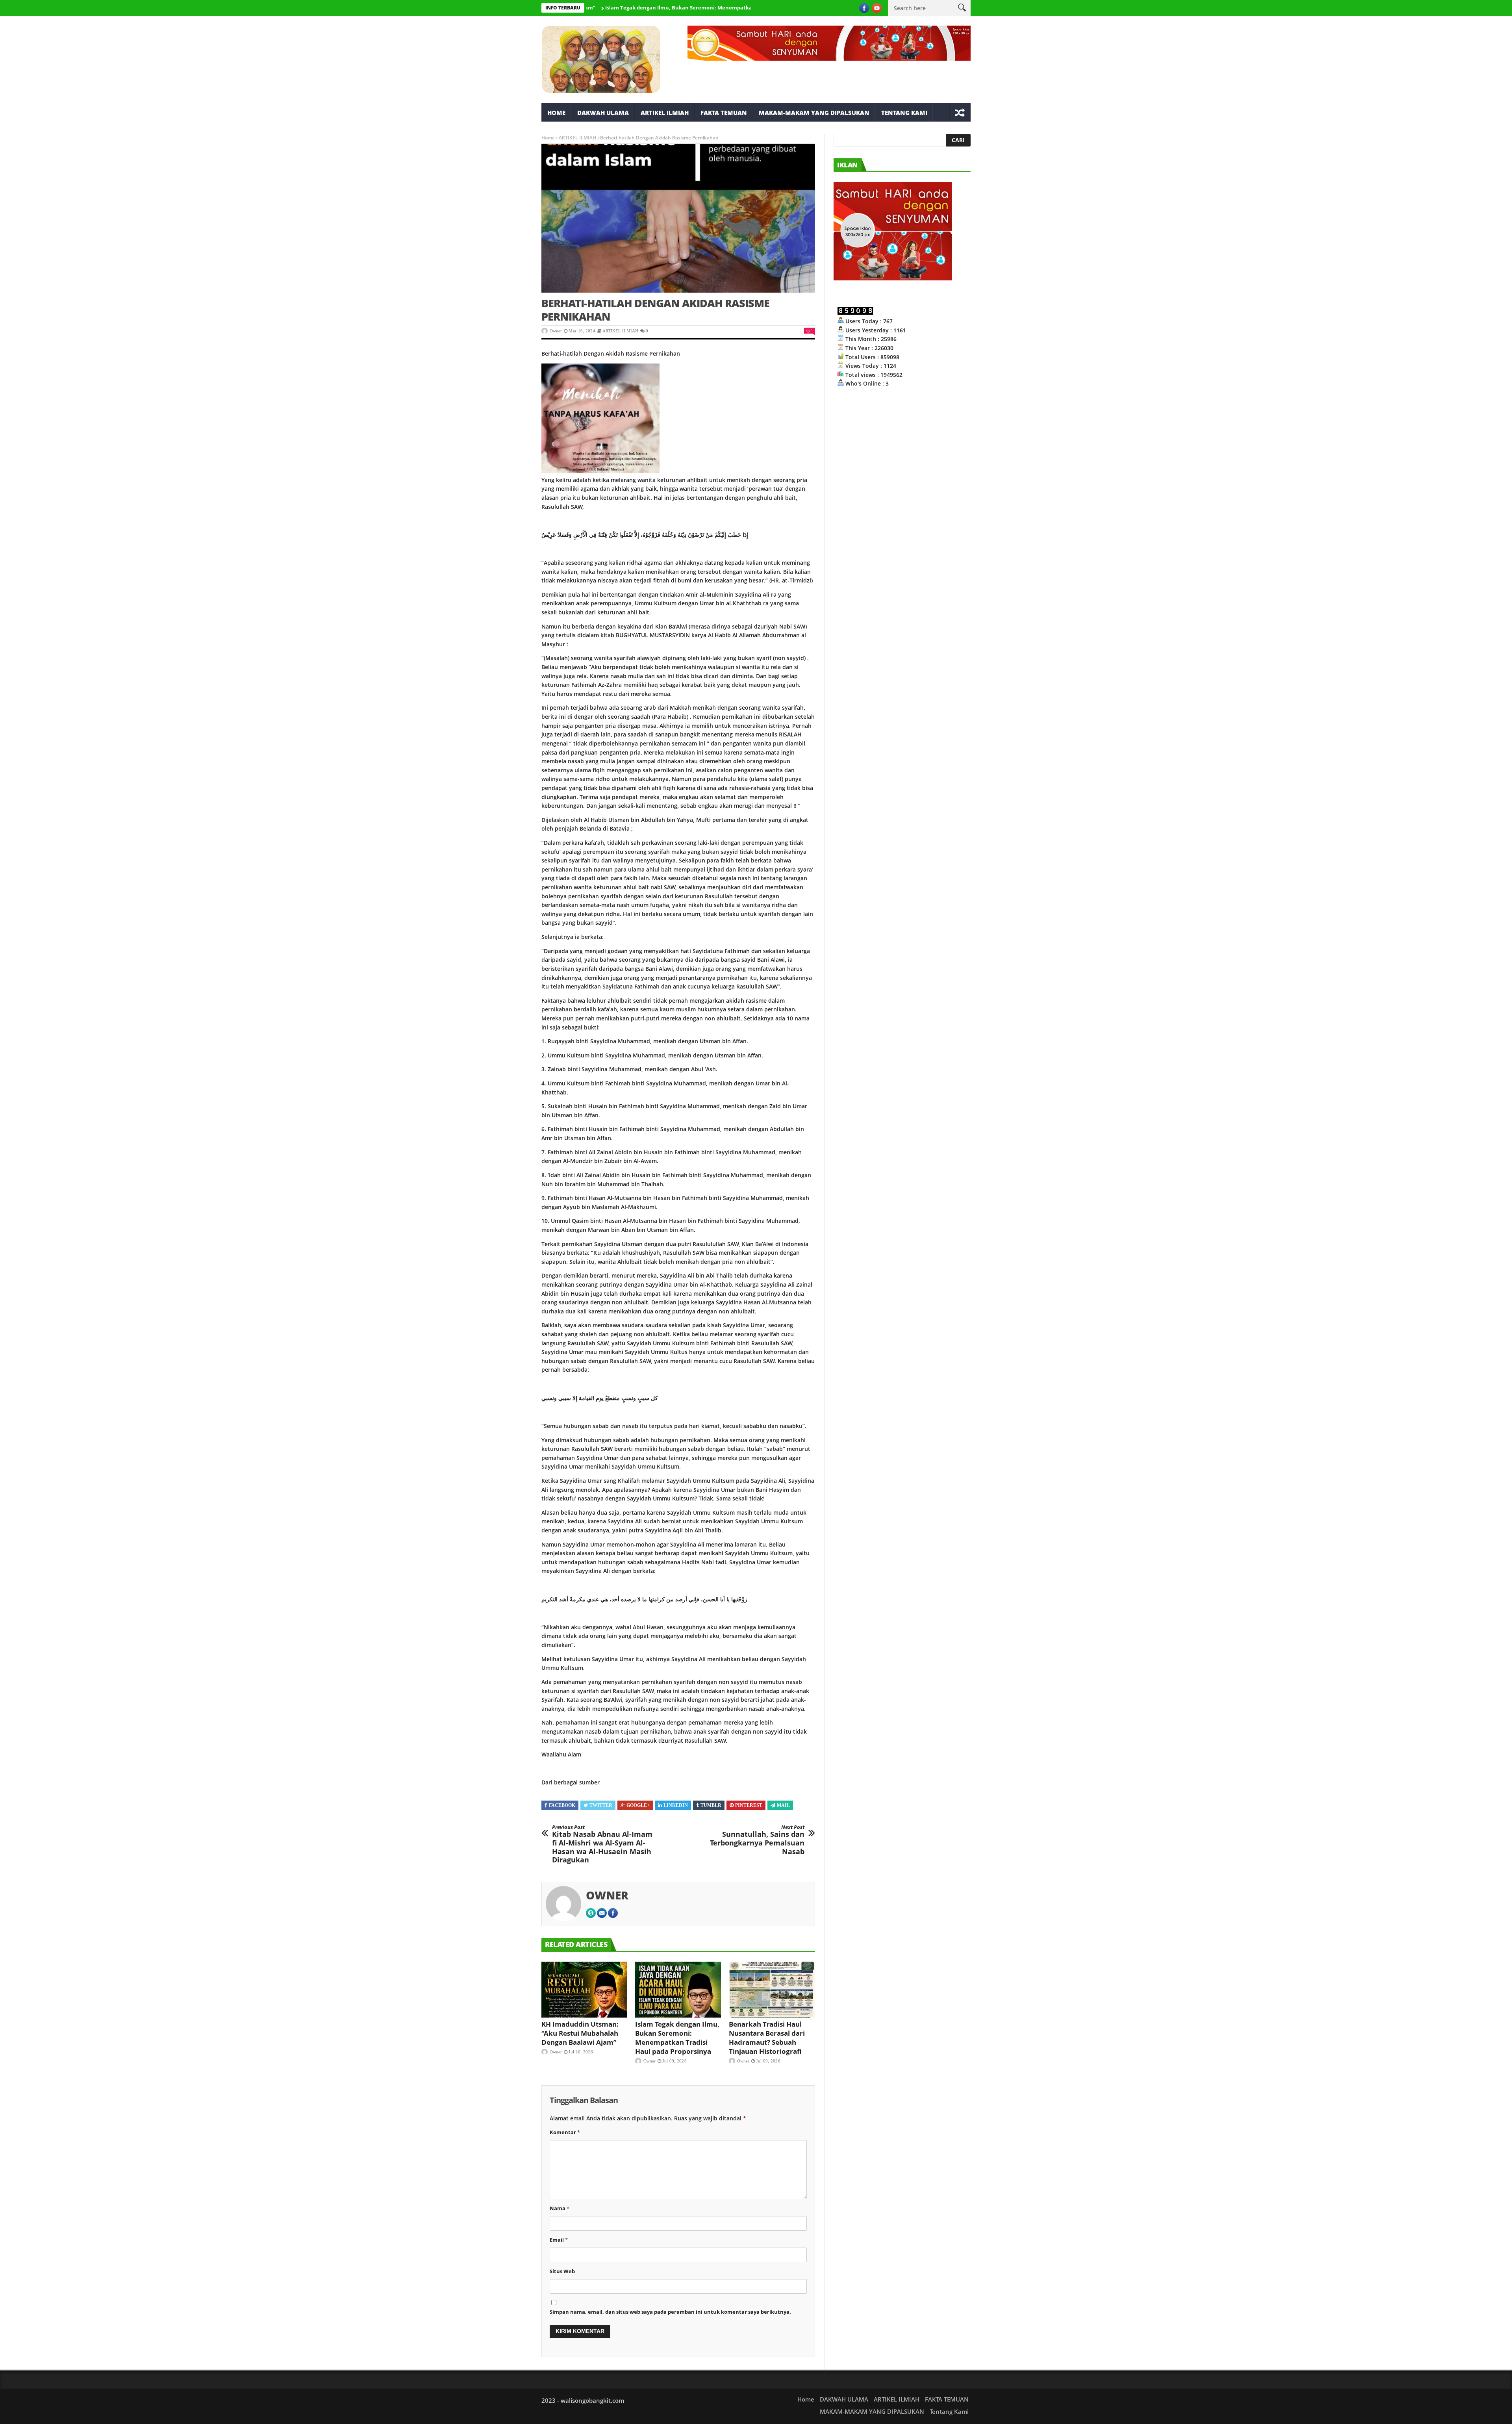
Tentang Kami (904, 113)
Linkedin (676, 1805)
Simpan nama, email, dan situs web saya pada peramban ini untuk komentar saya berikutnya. (670, 2312)
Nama (560, 2208)
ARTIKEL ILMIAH (665, 113)
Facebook (562, 1805)
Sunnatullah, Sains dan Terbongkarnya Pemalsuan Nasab (757, 1840)
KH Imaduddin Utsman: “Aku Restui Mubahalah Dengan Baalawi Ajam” (580, 2033)
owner (556, 331)
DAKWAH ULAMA (603, 113)
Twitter (601, 1805)
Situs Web (562, 2271)
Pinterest (749, 1805)
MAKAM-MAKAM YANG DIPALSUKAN (814, 113)
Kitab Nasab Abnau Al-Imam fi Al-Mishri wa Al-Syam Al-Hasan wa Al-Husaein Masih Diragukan (602, 1844)
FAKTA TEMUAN (724, 113)
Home (556, 113)
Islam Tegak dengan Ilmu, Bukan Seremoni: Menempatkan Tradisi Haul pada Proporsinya (618, 7)
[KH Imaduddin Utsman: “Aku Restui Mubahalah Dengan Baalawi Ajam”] (584, 1990)
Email (559, 2240)
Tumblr (711, 1805)
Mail (783, 1805)
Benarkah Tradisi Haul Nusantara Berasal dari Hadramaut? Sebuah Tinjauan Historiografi (767, 2038)
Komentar (565, 2132)
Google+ (638, 1805)
